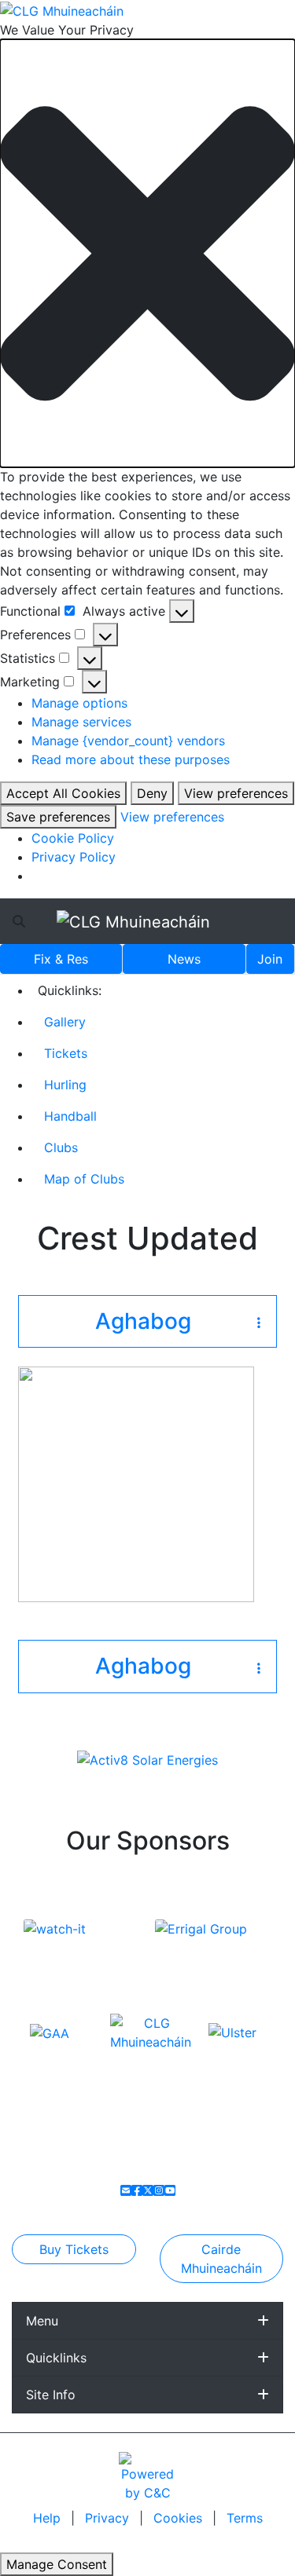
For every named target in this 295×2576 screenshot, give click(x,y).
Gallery (65, 1022)
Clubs (61, 1147)
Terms (245, 2518)
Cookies (178, 2518)
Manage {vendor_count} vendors (128, 741)
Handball (70, 1116)
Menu (42, 2321)
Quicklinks (56, 2358)
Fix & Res (61, 959)
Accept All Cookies (63, 793)
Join (270, 959)
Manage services (81, 722)
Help (49, 2518)
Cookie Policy (73, 838)
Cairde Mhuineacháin (221, 2259)
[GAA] (50, 2032)
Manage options (79, 703)
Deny (152, 793)
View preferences (236, 793)
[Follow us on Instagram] (159, 2190)
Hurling (65, 1085)
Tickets (66, 1053)
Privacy (109, 2518)
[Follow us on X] (148, 2190)
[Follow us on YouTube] (170, 2190)
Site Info (51, 2395)
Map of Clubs (84, 1179)
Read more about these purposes (131, 759)
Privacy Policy (74, 857)
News (184, 959)
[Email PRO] (126, 2190)
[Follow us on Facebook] (137, 2190)
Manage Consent (57, 2564)
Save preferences (58, 817)
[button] (147, 253)
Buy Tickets (74, 2249)
